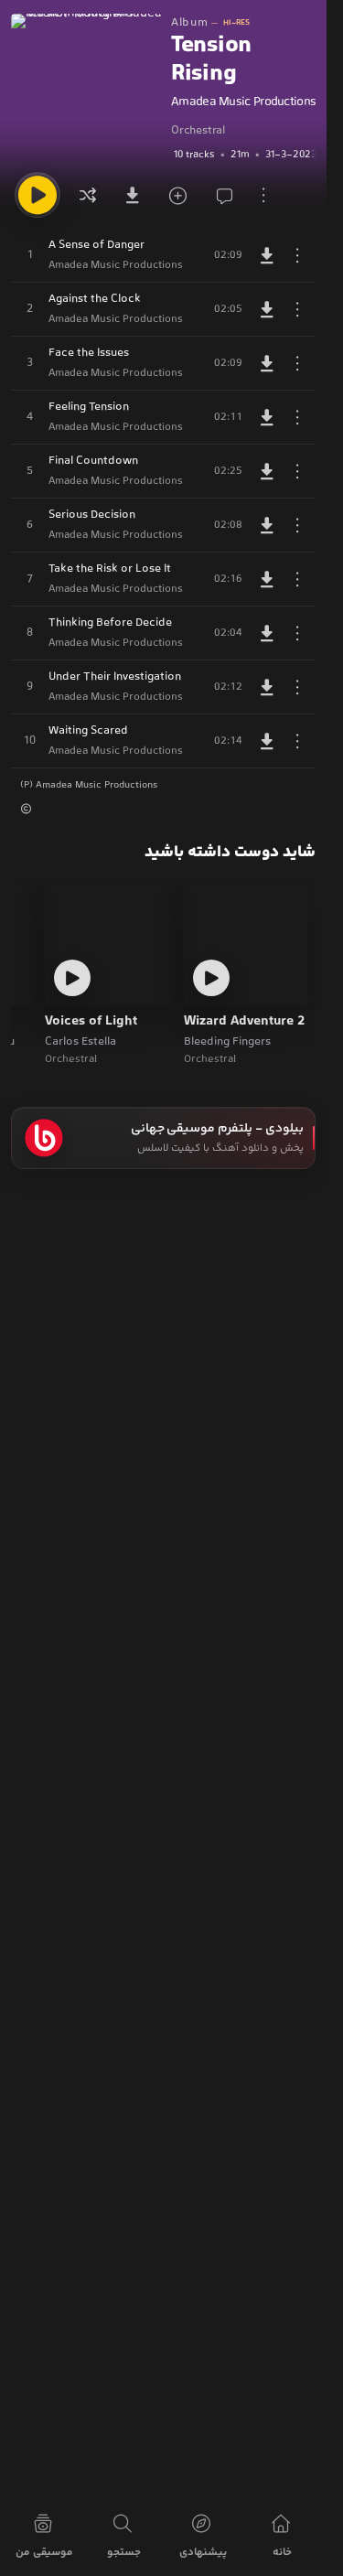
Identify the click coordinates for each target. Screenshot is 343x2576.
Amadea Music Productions (243, 102)
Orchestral (198, 131)
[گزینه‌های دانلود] (132, 195)
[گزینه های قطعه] (297, 255)
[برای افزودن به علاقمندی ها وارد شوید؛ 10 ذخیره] (176, 195)
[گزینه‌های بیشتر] (263, 195)
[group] (243, 155)
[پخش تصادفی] (88, 195)
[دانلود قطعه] (267, 255)
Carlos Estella (80, 1042)
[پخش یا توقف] (38, 195)
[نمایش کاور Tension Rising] (86, 89)
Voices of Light (91, 1022)
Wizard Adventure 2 (244, 1022)
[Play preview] (211, 978)
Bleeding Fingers (227, 1042)
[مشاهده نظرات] (220, 195)
